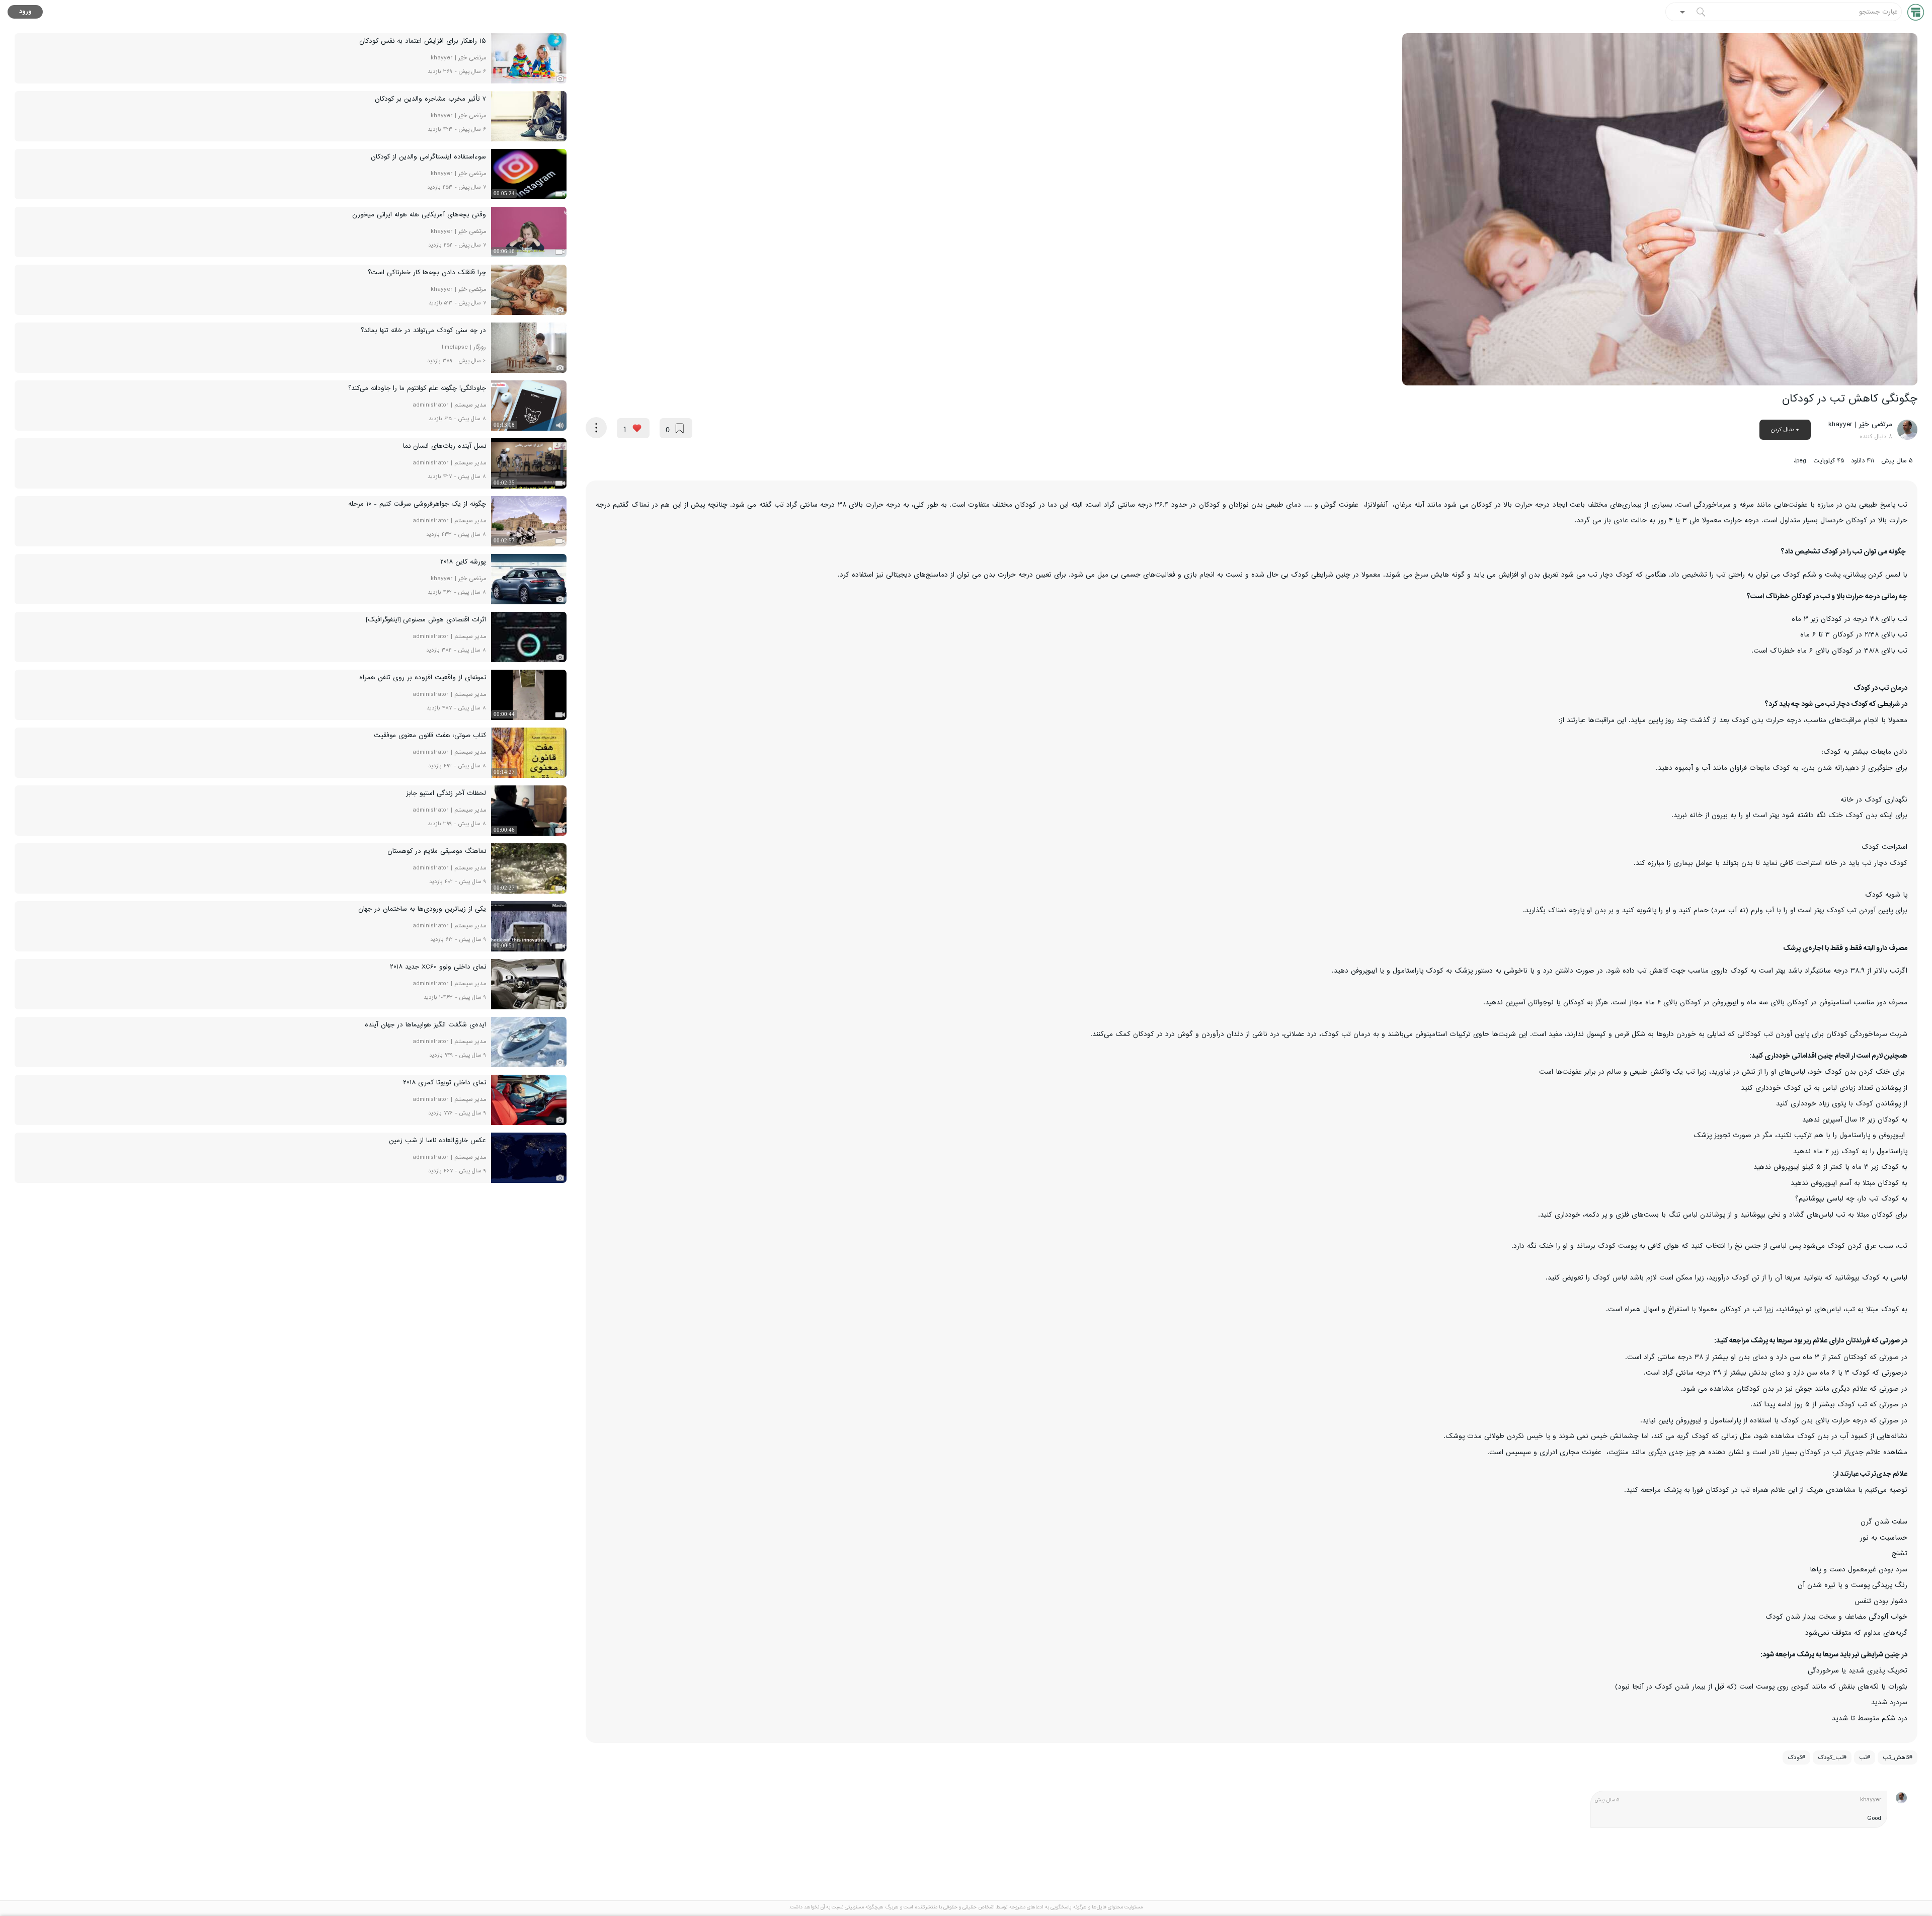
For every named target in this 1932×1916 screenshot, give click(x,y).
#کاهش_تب (1898, 1758)
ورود (25, 12)
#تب (1865, 1758)
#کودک (1796, 1758)
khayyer (1871, 1800)
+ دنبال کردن (1785, 430)
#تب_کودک (1832, 1758)
